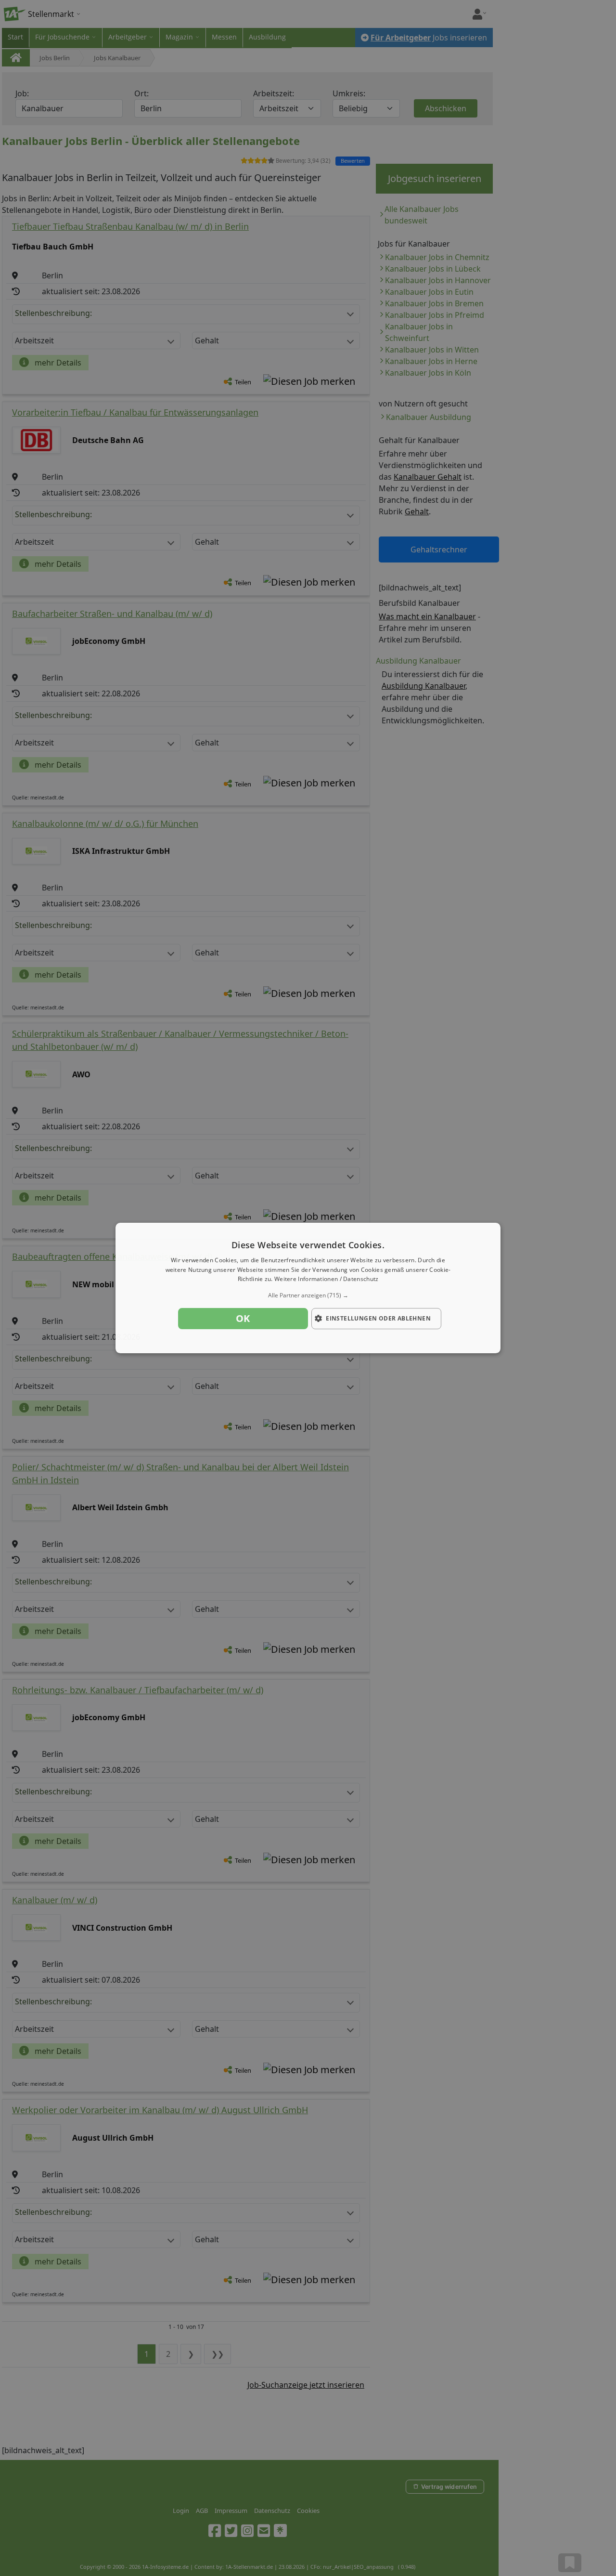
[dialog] (308, 1288)
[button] (308, 1295)
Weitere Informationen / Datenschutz (327, 1279)
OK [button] (243, 1318)
